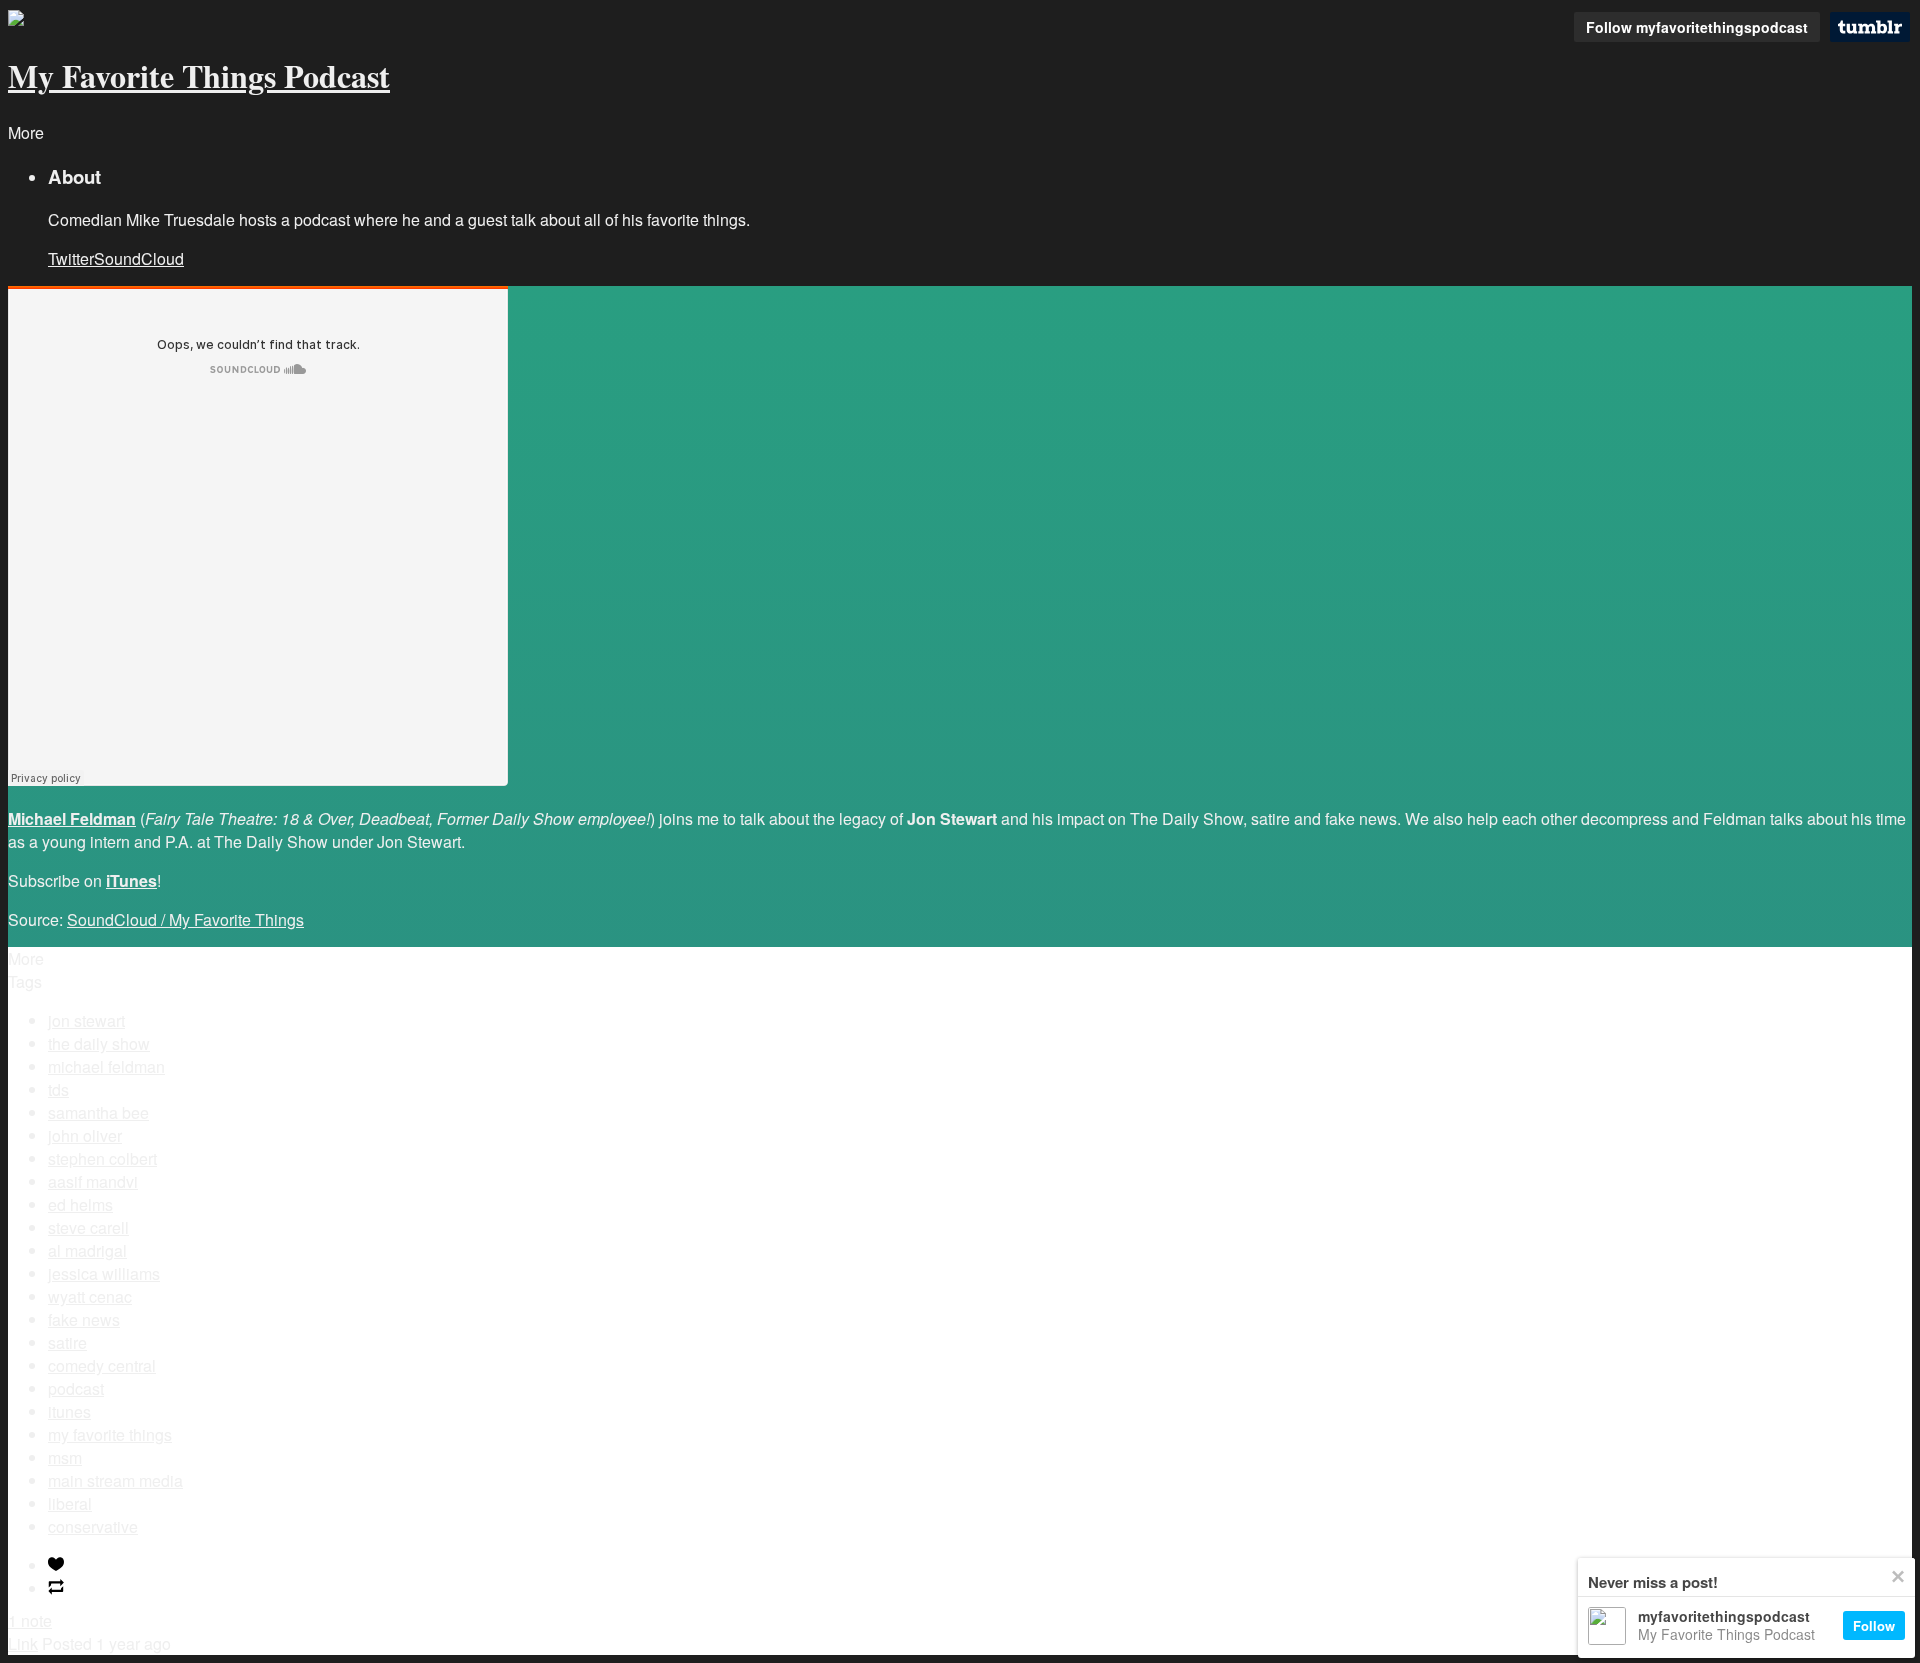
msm (65, 1457)
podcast (76, 1388)
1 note (30, 1620)
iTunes (131, 880)
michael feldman (106, 1066)
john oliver (85, 1135)
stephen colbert (102, 1158)
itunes (69, 1411)
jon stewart (86, 1020)
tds (58, 1089)
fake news (84, 1319)
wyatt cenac (90, 1296)
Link (23, 1643)
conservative (93, 1526)
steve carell (88, 1227)
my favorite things (110, 1434)
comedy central (102, 1365)
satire (67, 1342)
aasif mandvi (93, 1181)
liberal (70, 1503)
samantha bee (98, 1112)
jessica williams (104, 1273)
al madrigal (87, 1250)
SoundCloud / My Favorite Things (185, 919)
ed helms (80, 1204)
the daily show (99, 1043)
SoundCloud (139, 258)
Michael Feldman (72, 818)
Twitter (71, 258)
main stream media (115, 1480)
